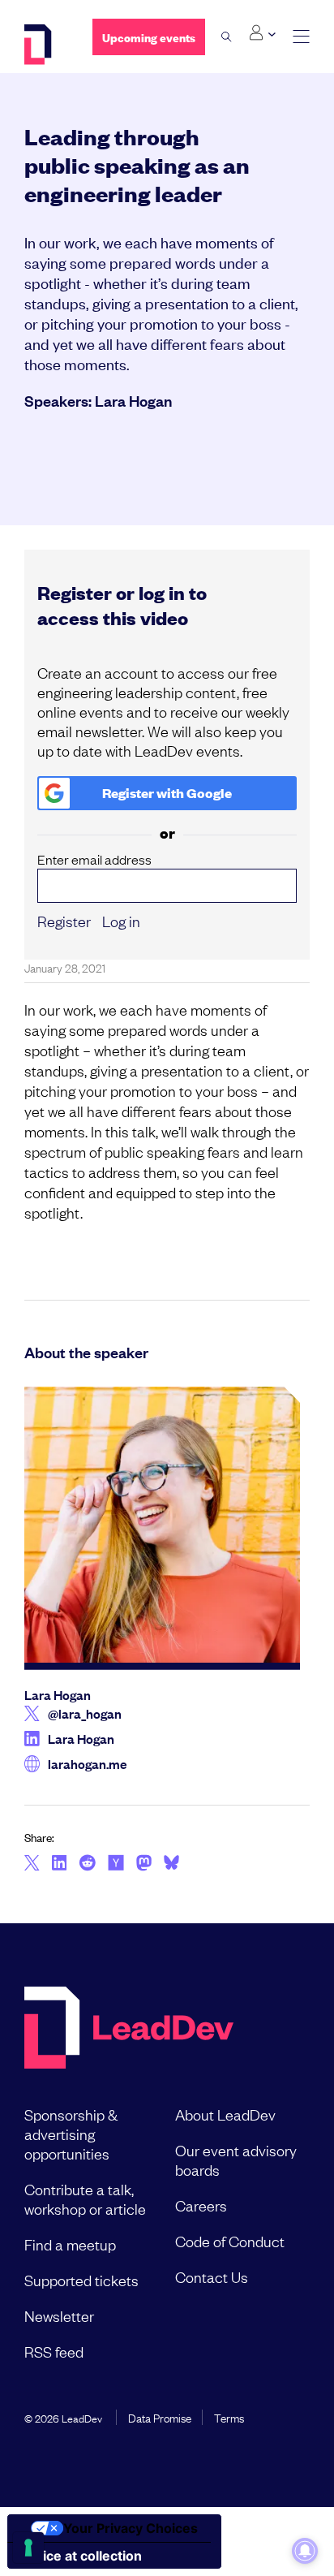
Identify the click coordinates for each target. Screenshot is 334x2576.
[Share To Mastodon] (144, 1865)
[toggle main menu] (301, 37)
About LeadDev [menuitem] (225, 2114)
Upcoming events (149, 37)
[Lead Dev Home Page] (129, 2029)
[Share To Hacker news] (116, 1864)
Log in (121, 921)
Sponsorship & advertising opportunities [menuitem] (71, 2134)
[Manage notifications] (305, 2551)
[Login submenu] (262, 33)
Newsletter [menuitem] (59, 2315)
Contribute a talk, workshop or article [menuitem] (85, 2198)
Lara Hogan (133, 400)
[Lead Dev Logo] (46, 45)
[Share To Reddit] (87, 1865)
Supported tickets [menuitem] (81, 2280)
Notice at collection (81, 2556)
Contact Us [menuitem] (212, 2276)
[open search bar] (227, 37)
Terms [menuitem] (229, 2417)
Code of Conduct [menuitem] (230, 2241)
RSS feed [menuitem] (54, 2351)
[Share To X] (32, 1864)
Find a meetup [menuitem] (70, 2244)
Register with (167, 793)
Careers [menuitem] (201, 2205)
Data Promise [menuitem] (160, 2417)
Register (64, 921)
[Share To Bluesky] (171, 1865)
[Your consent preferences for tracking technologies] (28, 2548)
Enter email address (94, 859)
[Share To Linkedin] (60, 1864)
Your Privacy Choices (131, 2528)
